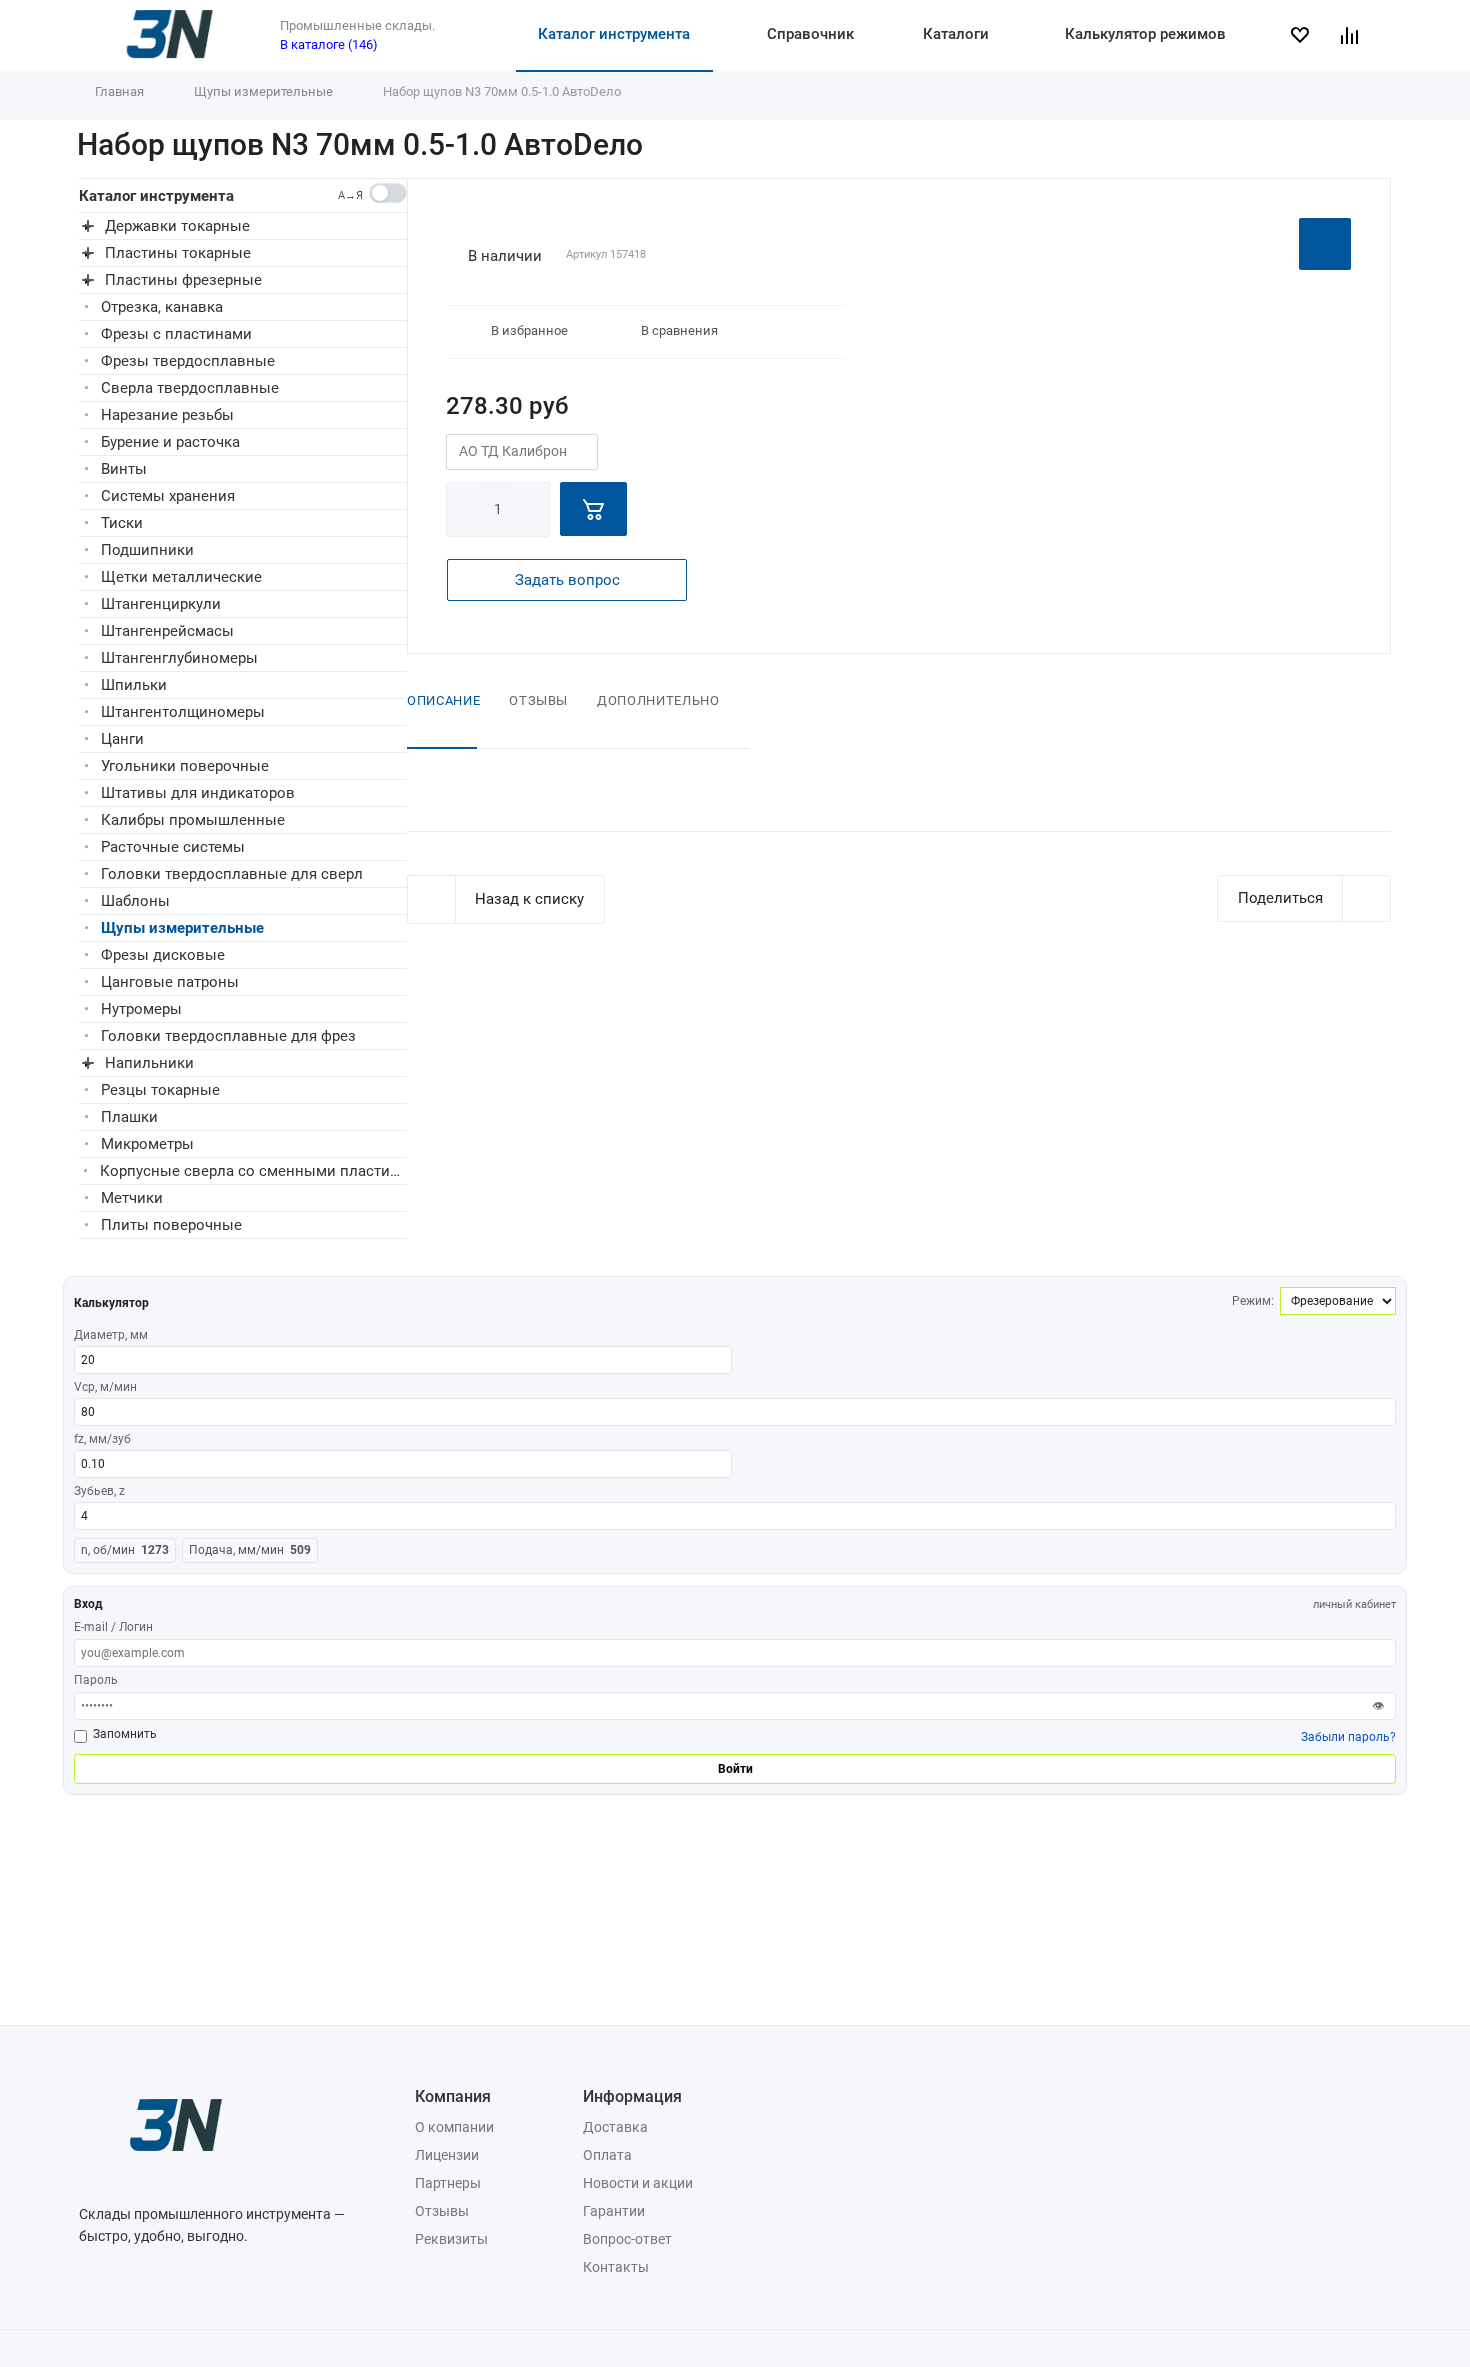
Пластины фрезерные (183, 280)
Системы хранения (168, 496)
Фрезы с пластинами (176, 334)
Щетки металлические (181, 577)
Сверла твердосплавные (190, 388)
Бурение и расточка (170, 442)
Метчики (132, 1198)
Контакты (616, 2267)
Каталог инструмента (614, 34)
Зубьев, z (99, 1491)
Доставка (615, 2127)
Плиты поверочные (171, 1225)
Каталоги (956, 34)
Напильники (149, 1063)
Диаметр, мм (111, 1335)
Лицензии (447, 2155)
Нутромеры (141, 1009)
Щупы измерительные (182, 928)
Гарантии (614, 2211)
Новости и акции (638, 2183)
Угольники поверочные (185, 766)
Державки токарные (177, 226)
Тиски (122, 523)
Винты (124, 469)
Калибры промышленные (193, 820)
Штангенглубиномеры (179, 658)
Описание (443, 700)
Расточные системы (173, 847)
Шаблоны (135, 901)
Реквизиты (451, 2239)
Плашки (129, 1117)
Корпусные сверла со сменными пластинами (253, 1171)
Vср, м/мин (105, 1387)
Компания (453, 2096)
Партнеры (448, 2183)
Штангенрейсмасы (167, 631)
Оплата (607, 2155)
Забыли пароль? (1348, 1737)
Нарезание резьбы (167, 415)
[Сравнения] (1358, 35)
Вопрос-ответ (627, 2239)
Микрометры (147, 1144)
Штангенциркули (161, 604)
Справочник (810, 34)
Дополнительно (658, 700)
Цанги (122, 739)
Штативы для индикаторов (198, 793)
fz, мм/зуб (102, 1439)
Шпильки (134, 685)
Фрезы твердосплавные (188, 361)
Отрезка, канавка (162, 307)
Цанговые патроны (170, 982)
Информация (632, 2096)
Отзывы (538, 700)
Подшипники (147, 550)
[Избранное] (1308, 35)
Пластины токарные (178, 253)
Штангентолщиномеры (183, 712)
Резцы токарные (160, 1090)
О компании (454, 2127)
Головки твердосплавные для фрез (228, 1036)
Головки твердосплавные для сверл (232, 874)
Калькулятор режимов (1145, 34)
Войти (735, 1769)
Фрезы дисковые (163, 955)
